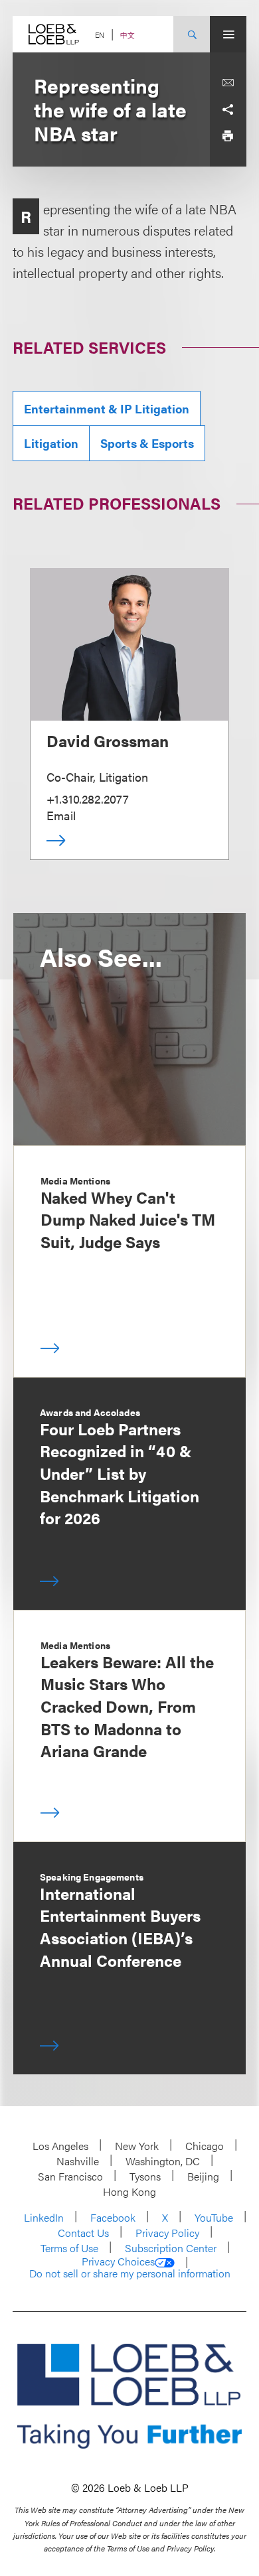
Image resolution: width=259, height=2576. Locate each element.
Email (61, 815)
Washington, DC (163, 2161)
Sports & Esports (147, 443)
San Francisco (70, 2176)
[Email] (228, 83)
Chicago (205, 2146)
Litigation (51, 443)
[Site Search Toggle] (192, 34)
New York (137, 2146)
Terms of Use (69, 2248)
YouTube (214, 2217)
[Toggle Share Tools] (228, 109)
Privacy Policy (167, 2233)
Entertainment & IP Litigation (107, 408)
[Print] (228, 136)
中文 (128, 35)
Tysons (145, 2176)
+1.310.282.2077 (88, 799)
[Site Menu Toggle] (228, 34)
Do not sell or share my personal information (130, 2273)
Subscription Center (171, 2248)
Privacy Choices (118, 2261)
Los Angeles (60, 2146)
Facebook (113, 2217)
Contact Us (83, 2233)
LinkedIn (44, 2217)
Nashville (78, 2161)
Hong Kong (129, 2191)
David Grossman (108, 741)
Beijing (203, 2176)
